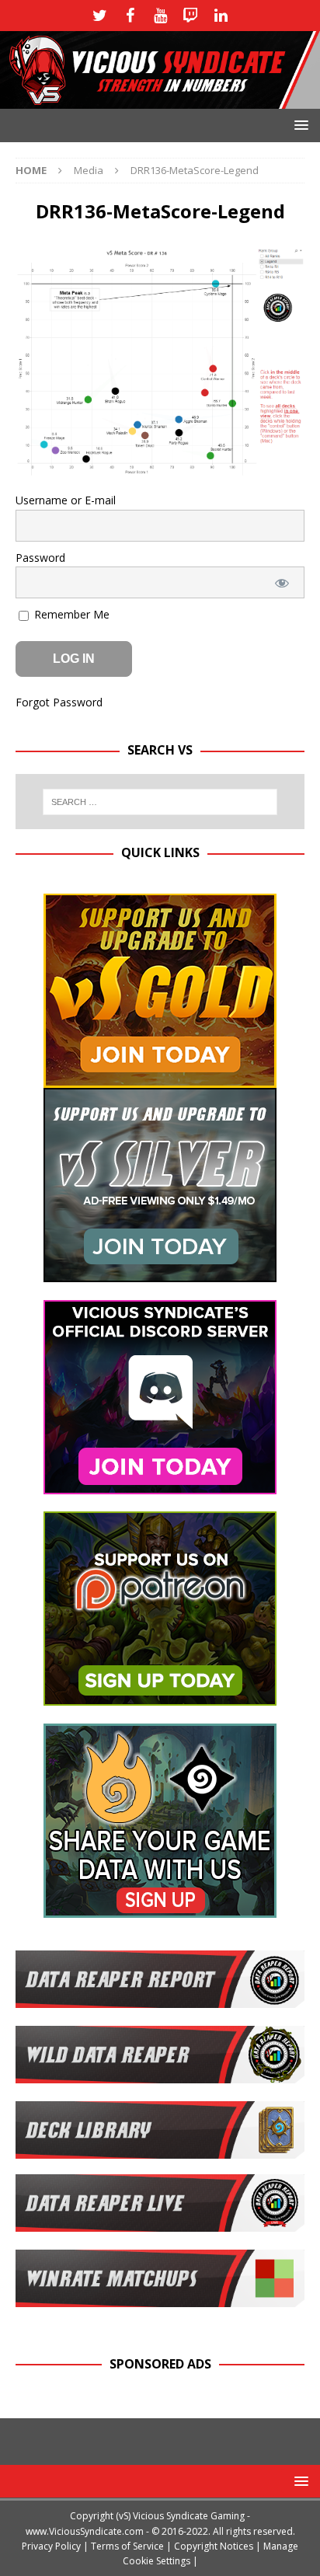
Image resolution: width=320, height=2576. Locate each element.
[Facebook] (130, 16)
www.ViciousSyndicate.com (85, 2531)
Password (40, 558)
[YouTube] (160, 16)
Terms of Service (127, 2546)
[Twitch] (191, 16)
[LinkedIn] (221, 16)
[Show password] (282, 582)
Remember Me (70, 614)
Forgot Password (59, 702)
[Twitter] (100, 16)
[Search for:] (160, 802)
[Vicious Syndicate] (160, 99)
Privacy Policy (51, 2546)
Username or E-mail (66, 500)
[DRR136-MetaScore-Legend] (160, 467)
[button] (299, 125)
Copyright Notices (214, 2546)
